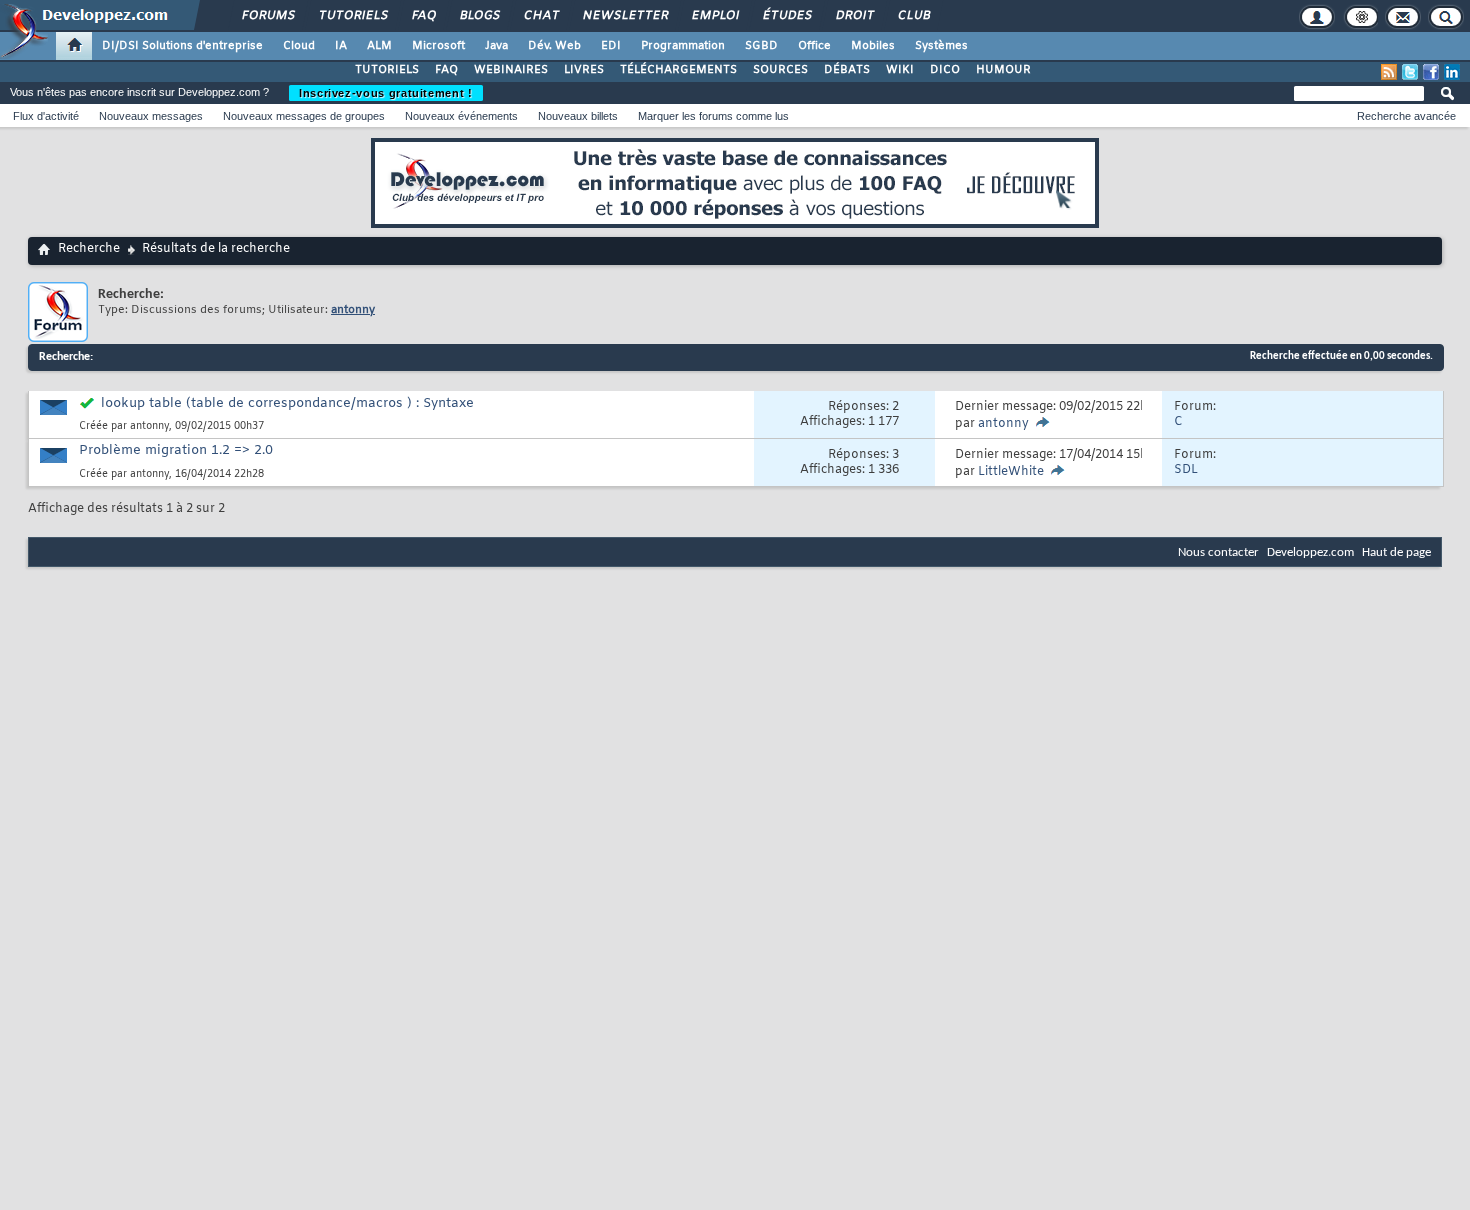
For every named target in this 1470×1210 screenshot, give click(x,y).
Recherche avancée (1406, 116)
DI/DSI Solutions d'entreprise (182, 46)
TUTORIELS (387, 70)
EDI (611, 46)
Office (814, 46)
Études (786, 16)
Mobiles (873, 46)
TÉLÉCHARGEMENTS (678, 70)
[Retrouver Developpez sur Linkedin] (1452, 72)
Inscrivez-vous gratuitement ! (386, 93)
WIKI (900, 70)
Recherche (89, 249)
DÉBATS (847, 70)
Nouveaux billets (578, 116)
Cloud (299, 46)
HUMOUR (1003, 70)
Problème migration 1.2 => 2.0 (176, 450)
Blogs (479, 16)
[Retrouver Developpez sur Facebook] (1431, 72)
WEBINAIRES (511, 70)
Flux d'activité (46, 116)
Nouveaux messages (151, 116)
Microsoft (438, 46)
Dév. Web (554, 46)
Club (913, 16)
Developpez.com (1310, 552)
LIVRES (584, 70)
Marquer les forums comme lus (713, 116)
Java (496, 46)
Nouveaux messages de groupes (304, 116)
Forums (267, 16)
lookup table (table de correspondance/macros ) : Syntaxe (287, 403)
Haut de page (1396, 552)
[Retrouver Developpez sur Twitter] (1410, 72)
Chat (540, 16)
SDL (1186, 470)
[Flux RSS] (1389, 72)
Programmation (683, 46)
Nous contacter (1218, 552)
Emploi (714, 16)
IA (341, 46)
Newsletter (624, 16)
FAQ (423, 16)
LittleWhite (1011, 472)
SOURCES (780, 70)
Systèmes (941, 46)
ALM (379, 46)
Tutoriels (352, 16)
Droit (854, 16)
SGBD (761, 46)
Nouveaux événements (461, 116)
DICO (945, 70)
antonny (149, 426)
